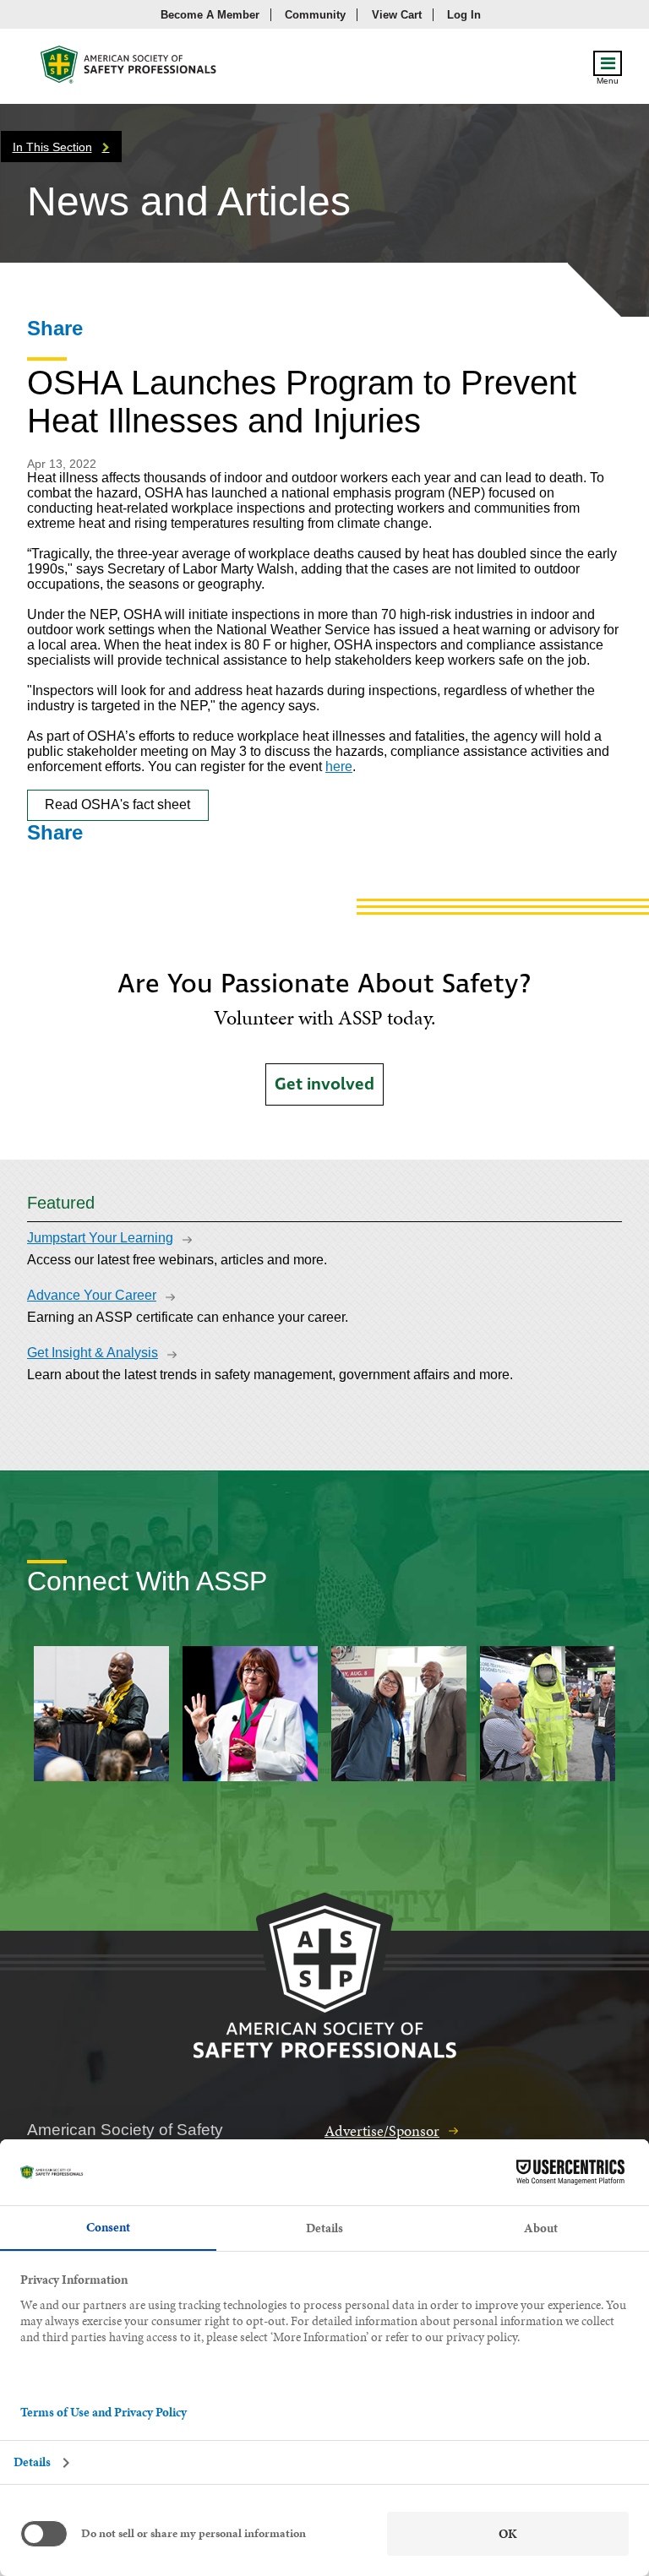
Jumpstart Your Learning (100, 1238)
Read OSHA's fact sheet (117, 804)
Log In (464, 15)
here (339, 766)
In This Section (52, 147)
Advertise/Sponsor (382, 2130)
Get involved (324, 1084)
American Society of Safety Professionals (129, 69)
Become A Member (210, 15)
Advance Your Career (92, 1295)
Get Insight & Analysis (93, 1353)
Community (315, 15)
